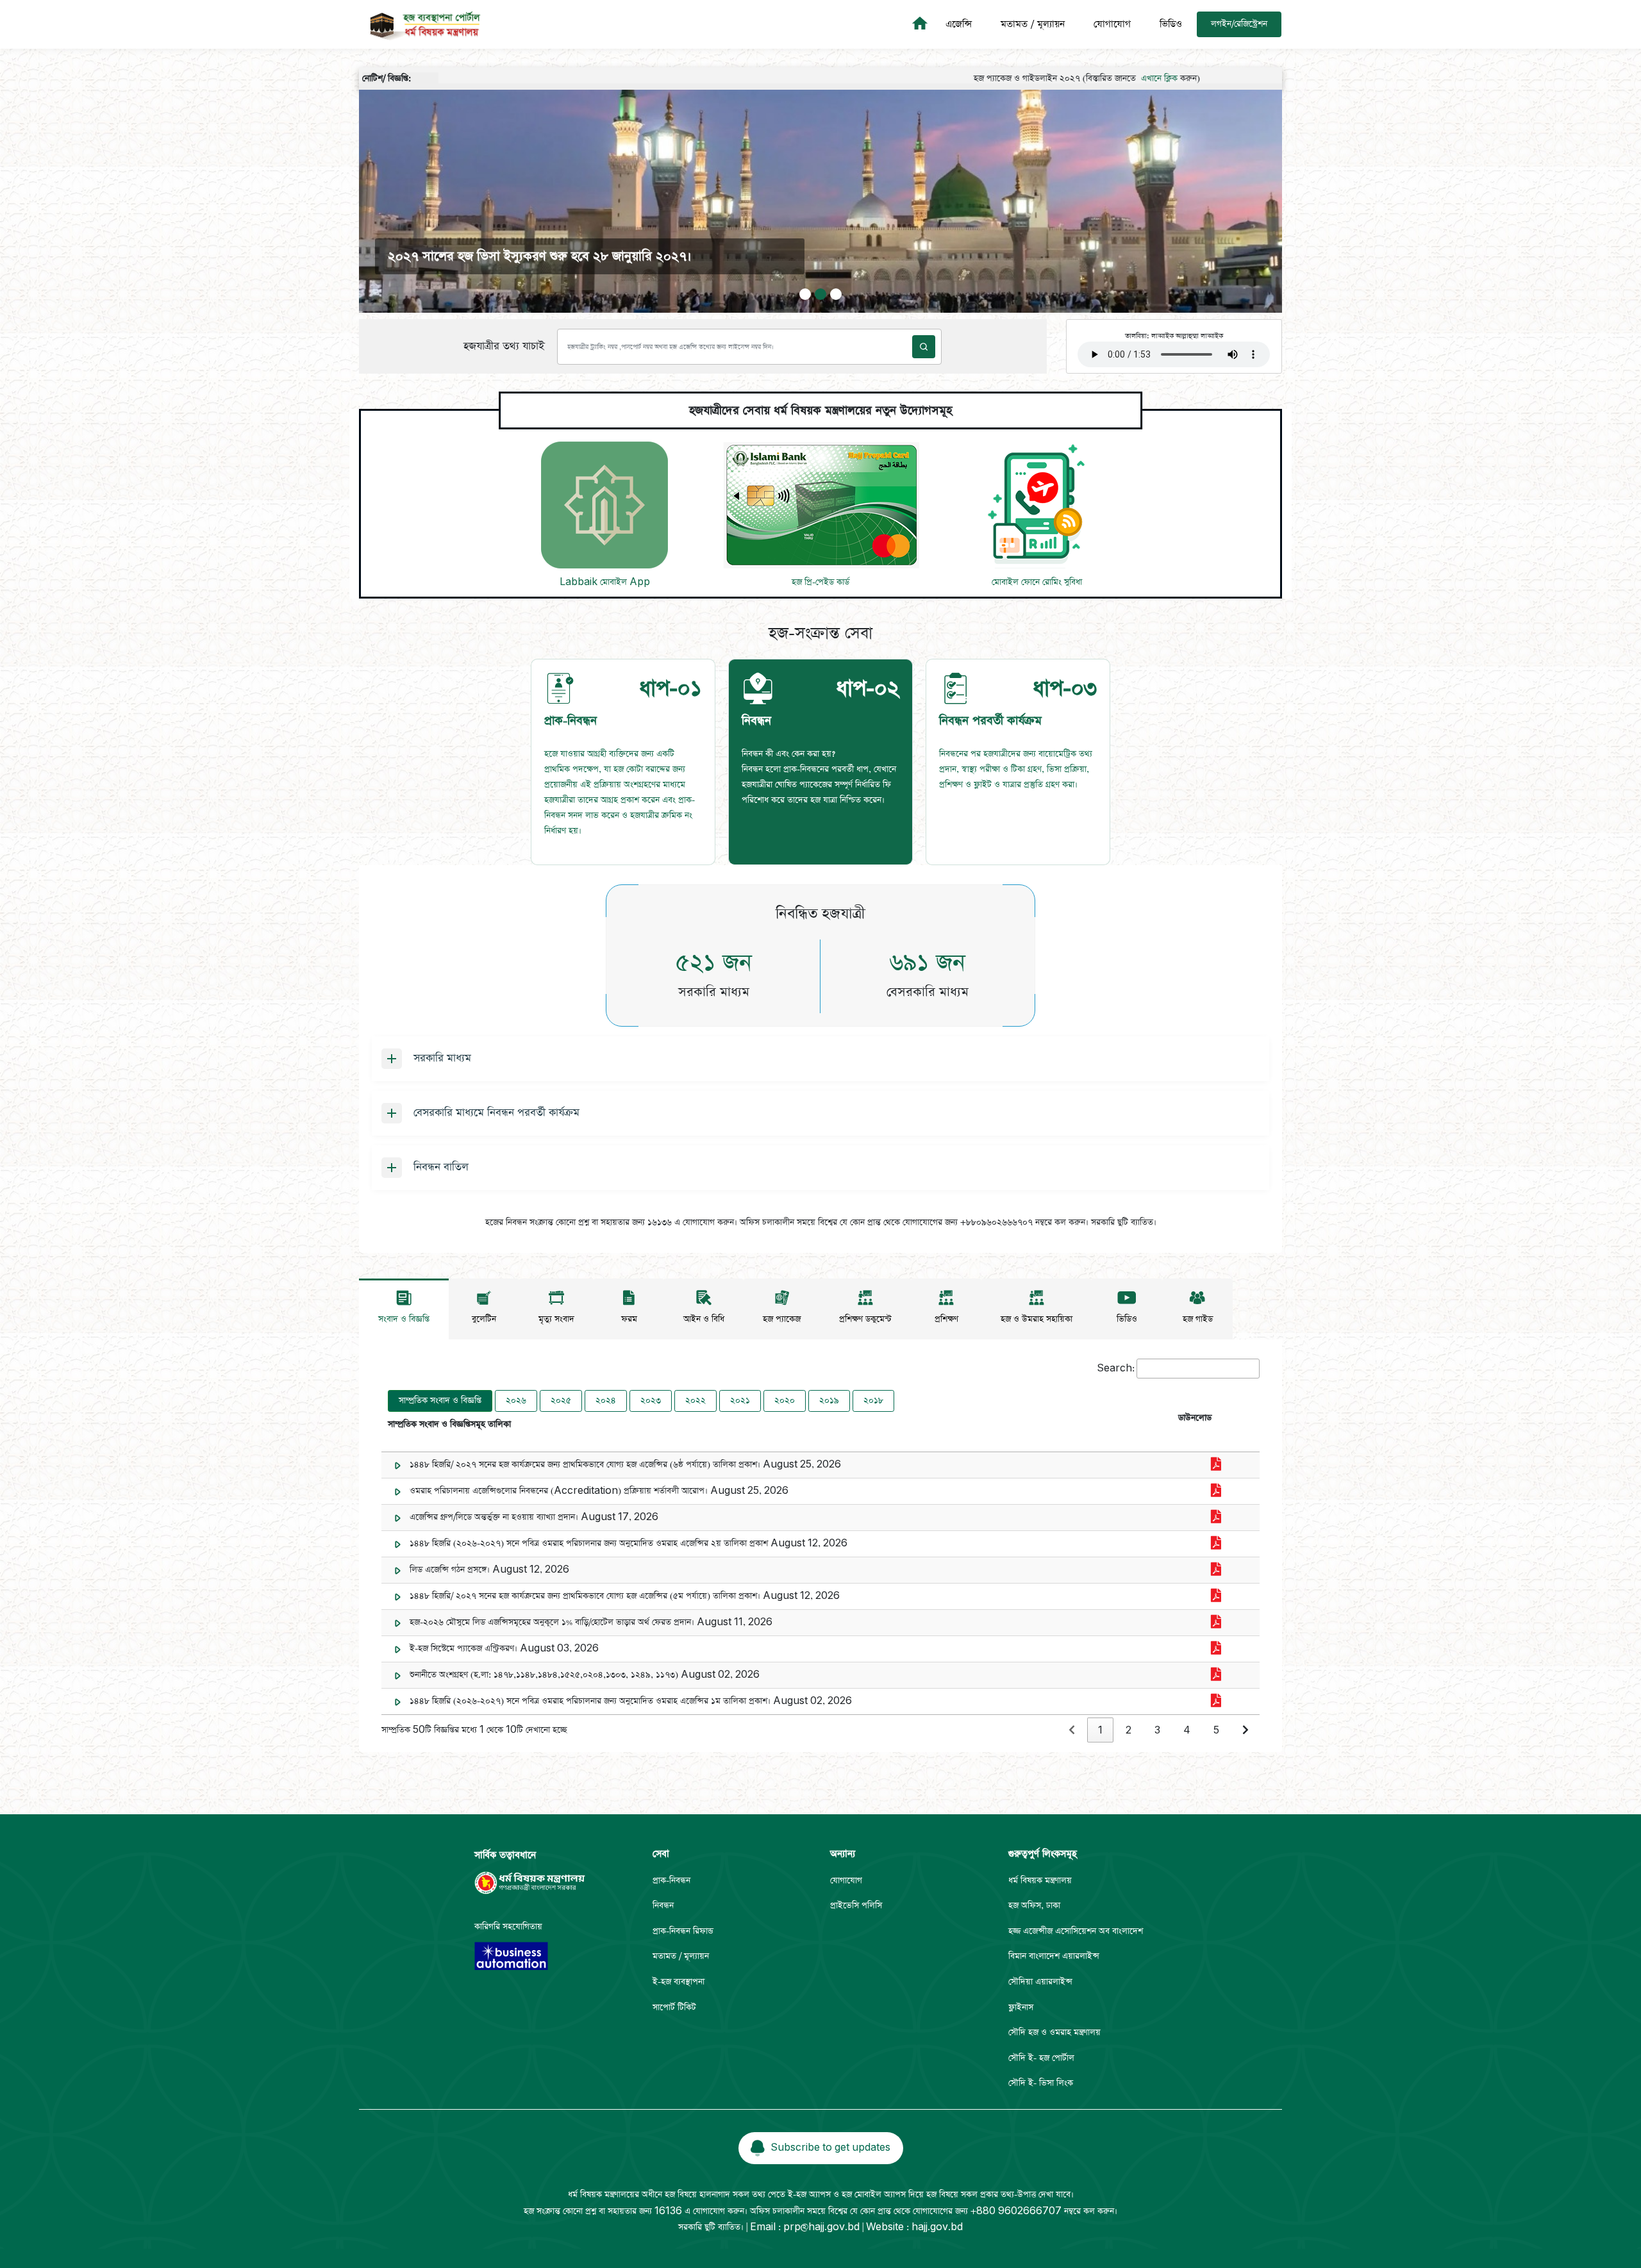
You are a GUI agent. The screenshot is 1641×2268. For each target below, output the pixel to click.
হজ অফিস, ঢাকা (1034, 1906)
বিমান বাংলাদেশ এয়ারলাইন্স (1054, 1956)
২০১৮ (873, 1401)
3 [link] (1157, 1731)
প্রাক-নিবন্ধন (671, 1881)
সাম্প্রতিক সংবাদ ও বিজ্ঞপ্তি (440, 1401)
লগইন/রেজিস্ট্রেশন (1239, 24)
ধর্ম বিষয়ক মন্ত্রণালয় (1040, 1881)
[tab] (623, 762)
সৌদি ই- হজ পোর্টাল (1041, 2058)
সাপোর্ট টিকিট (674, 2007)
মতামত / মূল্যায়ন (1033, 24)
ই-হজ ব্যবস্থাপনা (679, 1982)
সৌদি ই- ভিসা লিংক (1041, 2083)
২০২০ (785, 1401)
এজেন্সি (959, 24)
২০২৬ (516, 1401)
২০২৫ (561, 1401)
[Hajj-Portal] (922, 24)
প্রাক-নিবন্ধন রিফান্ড (683, 1931)
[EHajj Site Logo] (421, 24)
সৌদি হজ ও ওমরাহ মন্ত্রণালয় (1054, 2032)
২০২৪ (606, 1401)
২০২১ (740, 1401)
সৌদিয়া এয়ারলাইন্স (1040, 1982)
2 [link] (1129, 1731)
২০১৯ (829, 1401)
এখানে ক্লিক (1065, 79)
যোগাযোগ (1112, 24)
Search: (1116, 1369)
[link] (1072, 1731)
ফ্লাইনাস (1021, 2007)
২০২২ (696, 1401)
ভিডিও (1171, 24)
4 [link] (1187, 1731)
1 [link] (1100, 1731)
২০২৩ (651, 1401)
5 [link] (1216, 1731)
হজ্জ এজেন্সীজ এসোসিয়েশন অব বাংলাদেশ (1076, 1931)
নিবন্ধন (663, 1906)
